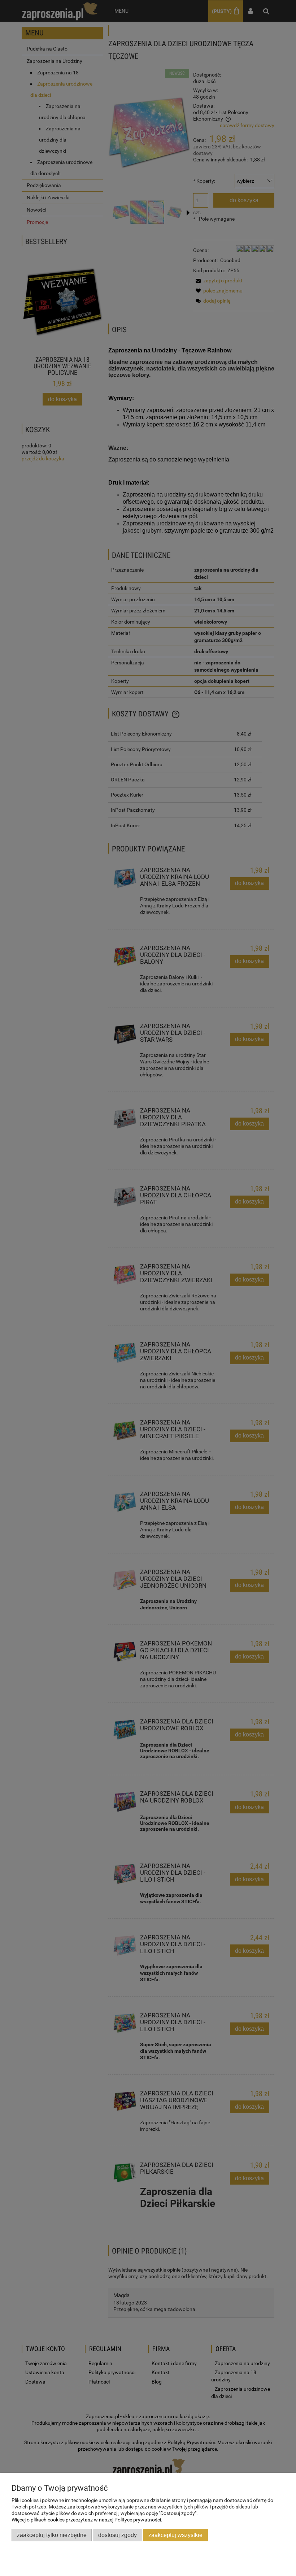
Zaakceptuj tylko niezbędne (52, 2535)
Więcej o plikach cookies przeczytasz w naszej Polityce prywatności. (87, 2520)
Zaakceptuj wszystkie (175, 2535)
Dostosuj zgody (117, 2535)
